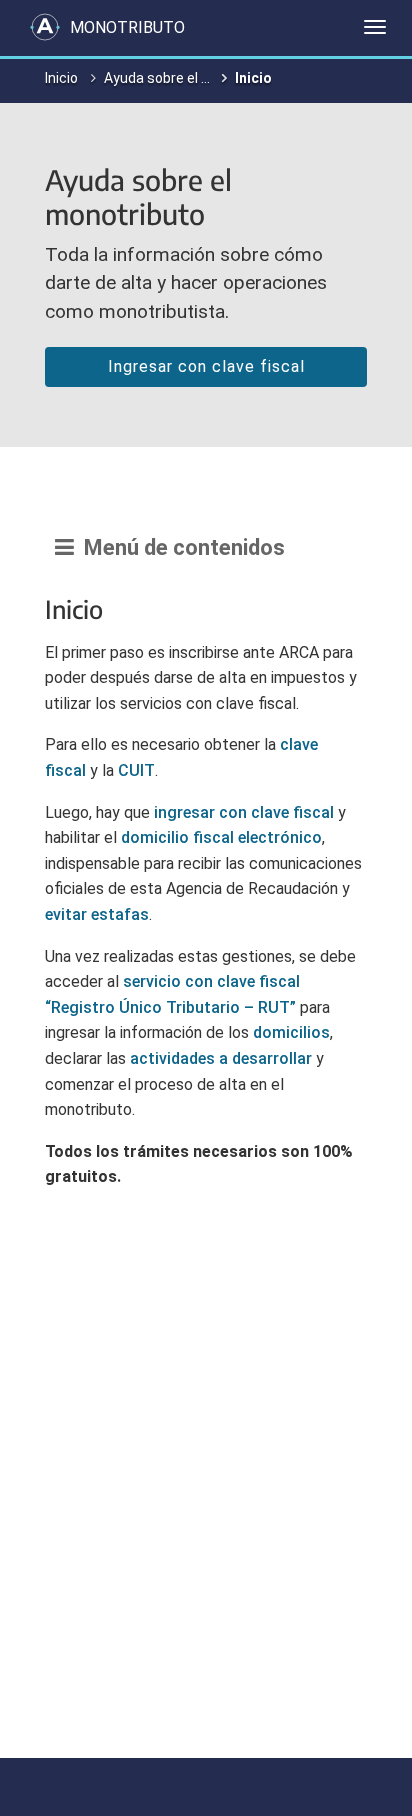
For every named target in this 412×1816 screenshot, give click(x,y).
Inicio (61, 78)
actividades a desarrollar (221, 1058)
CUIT (136, 770)
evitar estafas (97, 914)
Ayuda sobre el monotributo (193, 78)
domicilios (291, 1032)
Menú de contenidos (179, 547)
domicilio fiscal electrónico (221, 837)
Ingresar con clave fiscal (206, 366)
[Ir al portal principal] (45, 27)
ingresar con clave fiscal (244, 812)
